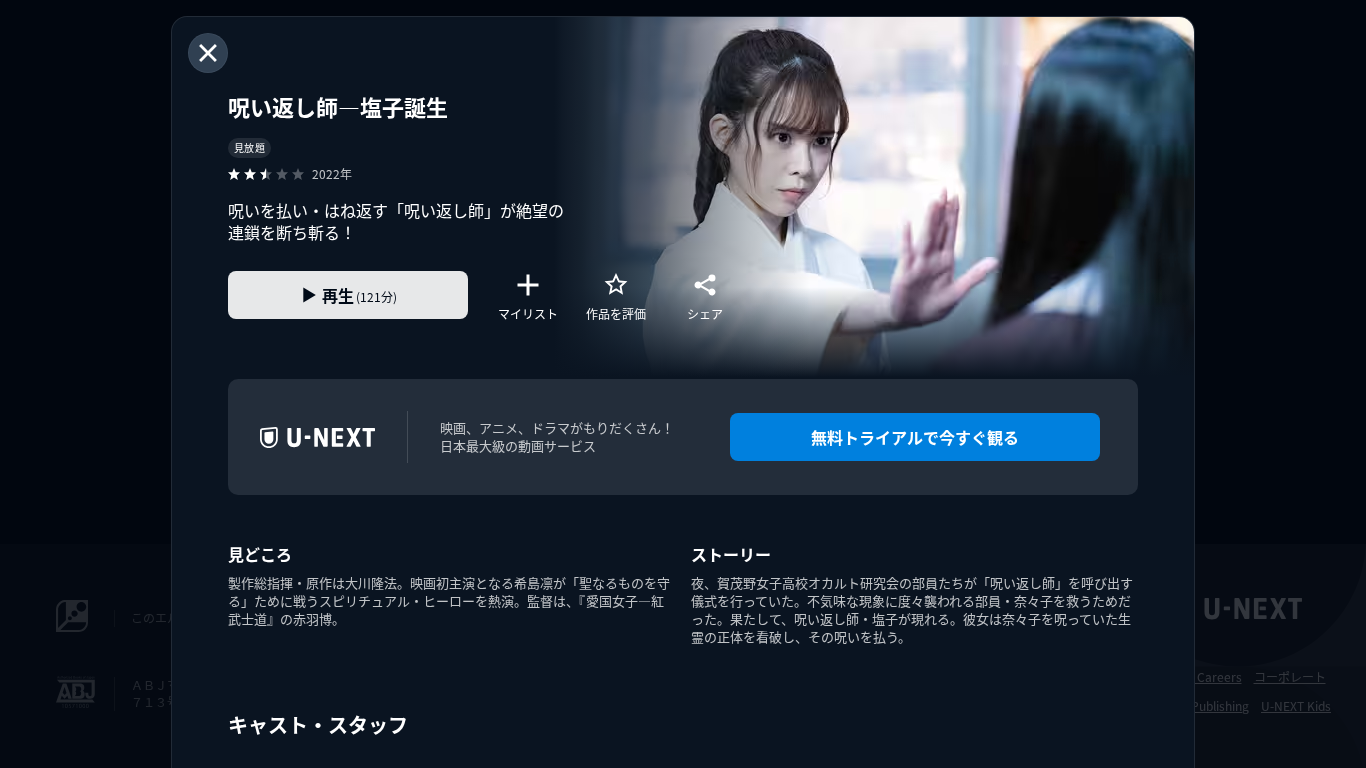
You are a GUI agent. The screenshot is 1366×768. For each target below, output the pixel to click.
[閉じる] (208, 53)
